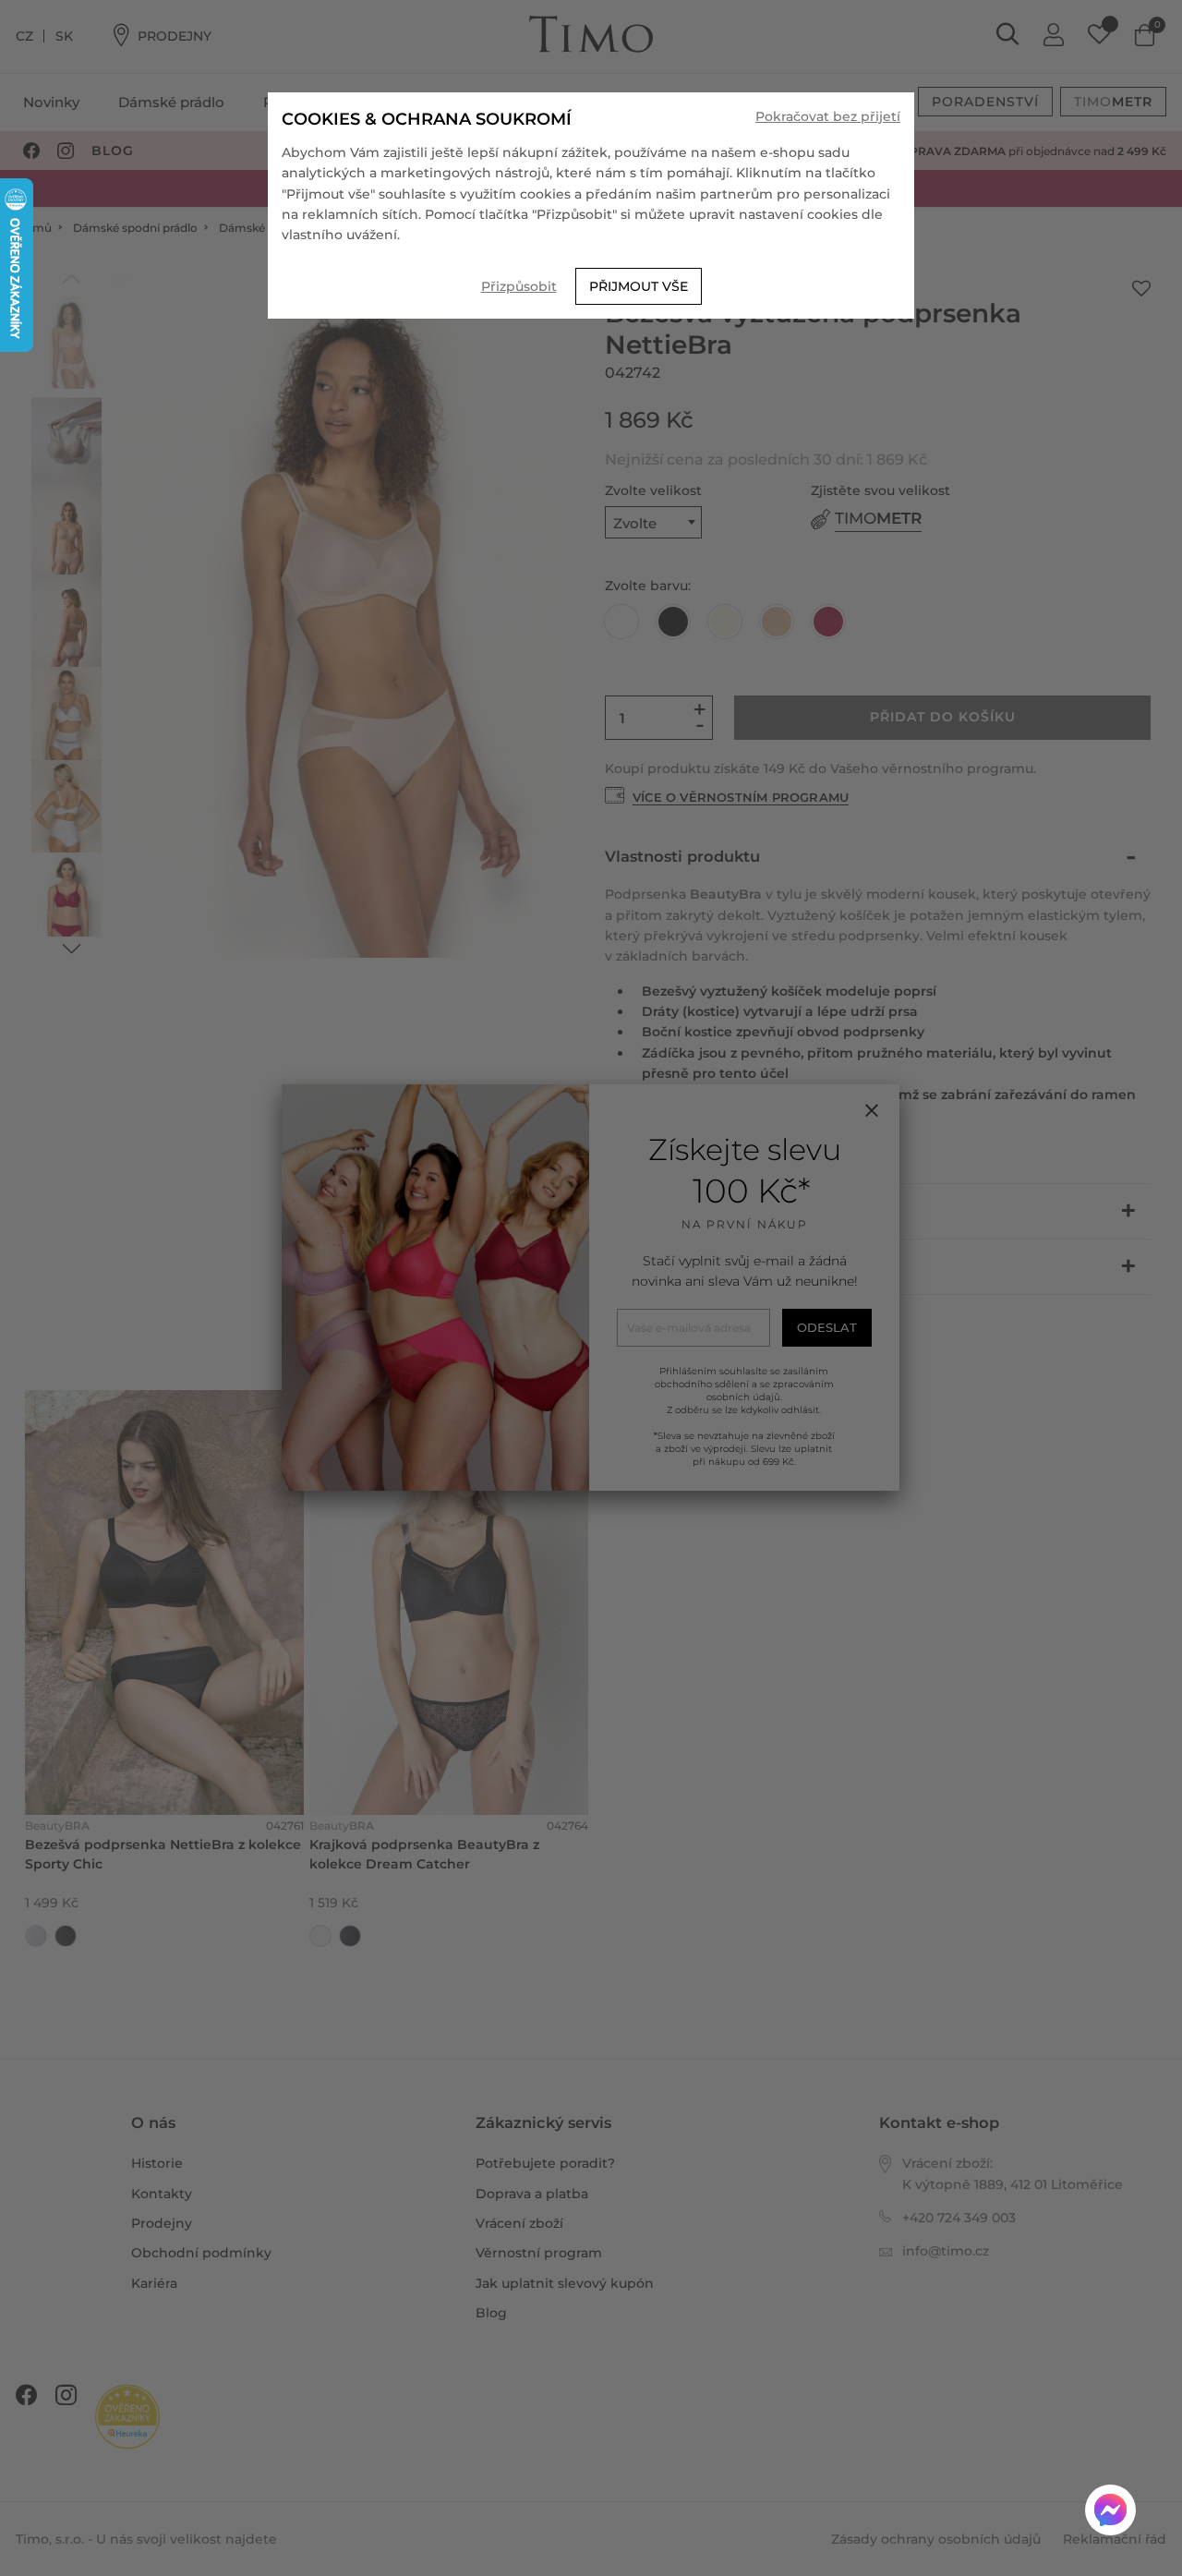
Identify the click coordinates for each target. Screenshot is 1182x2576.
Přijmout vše (639, 286)
